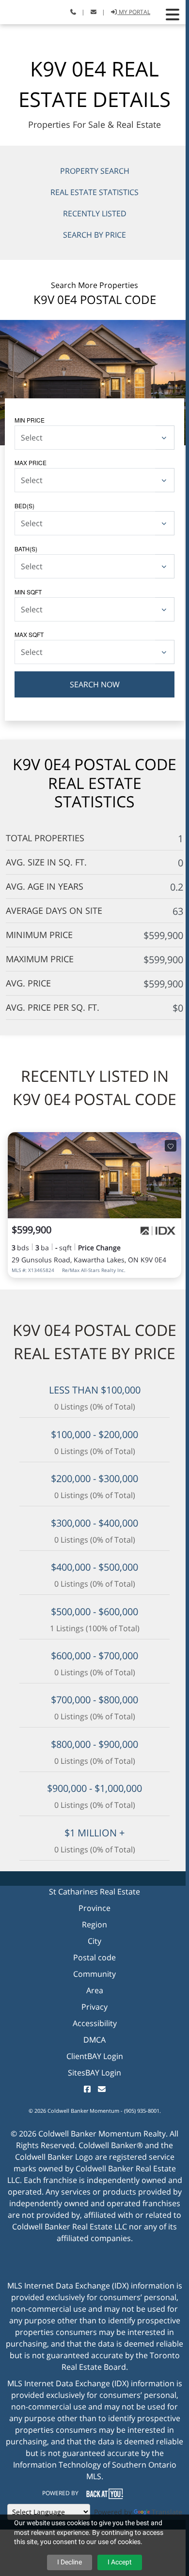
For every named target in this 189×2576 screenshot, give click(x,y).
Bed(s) (24, 506)
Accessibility (95, 2023)
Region (94, 1924)
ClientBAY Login (95, 2056)
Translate (167, 2512)
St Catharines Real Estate (94, 1892)
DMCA (94, 2040)
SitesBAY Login (94, 2073)
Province (94, 1908)
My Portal (134, 12)
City (94, 1941)
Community (94, 1974)
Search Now (95, 684)
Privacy (94, 2007)
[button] (173, 15)
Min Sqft (28, 592)
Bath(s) (26, 549)
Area (95, 1990)
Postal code (94, 1957)
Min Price (30, 420)
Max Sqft (29, 634)
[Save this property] (171, 1146)
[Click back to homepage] (18, 11)
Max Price (31, 462)
